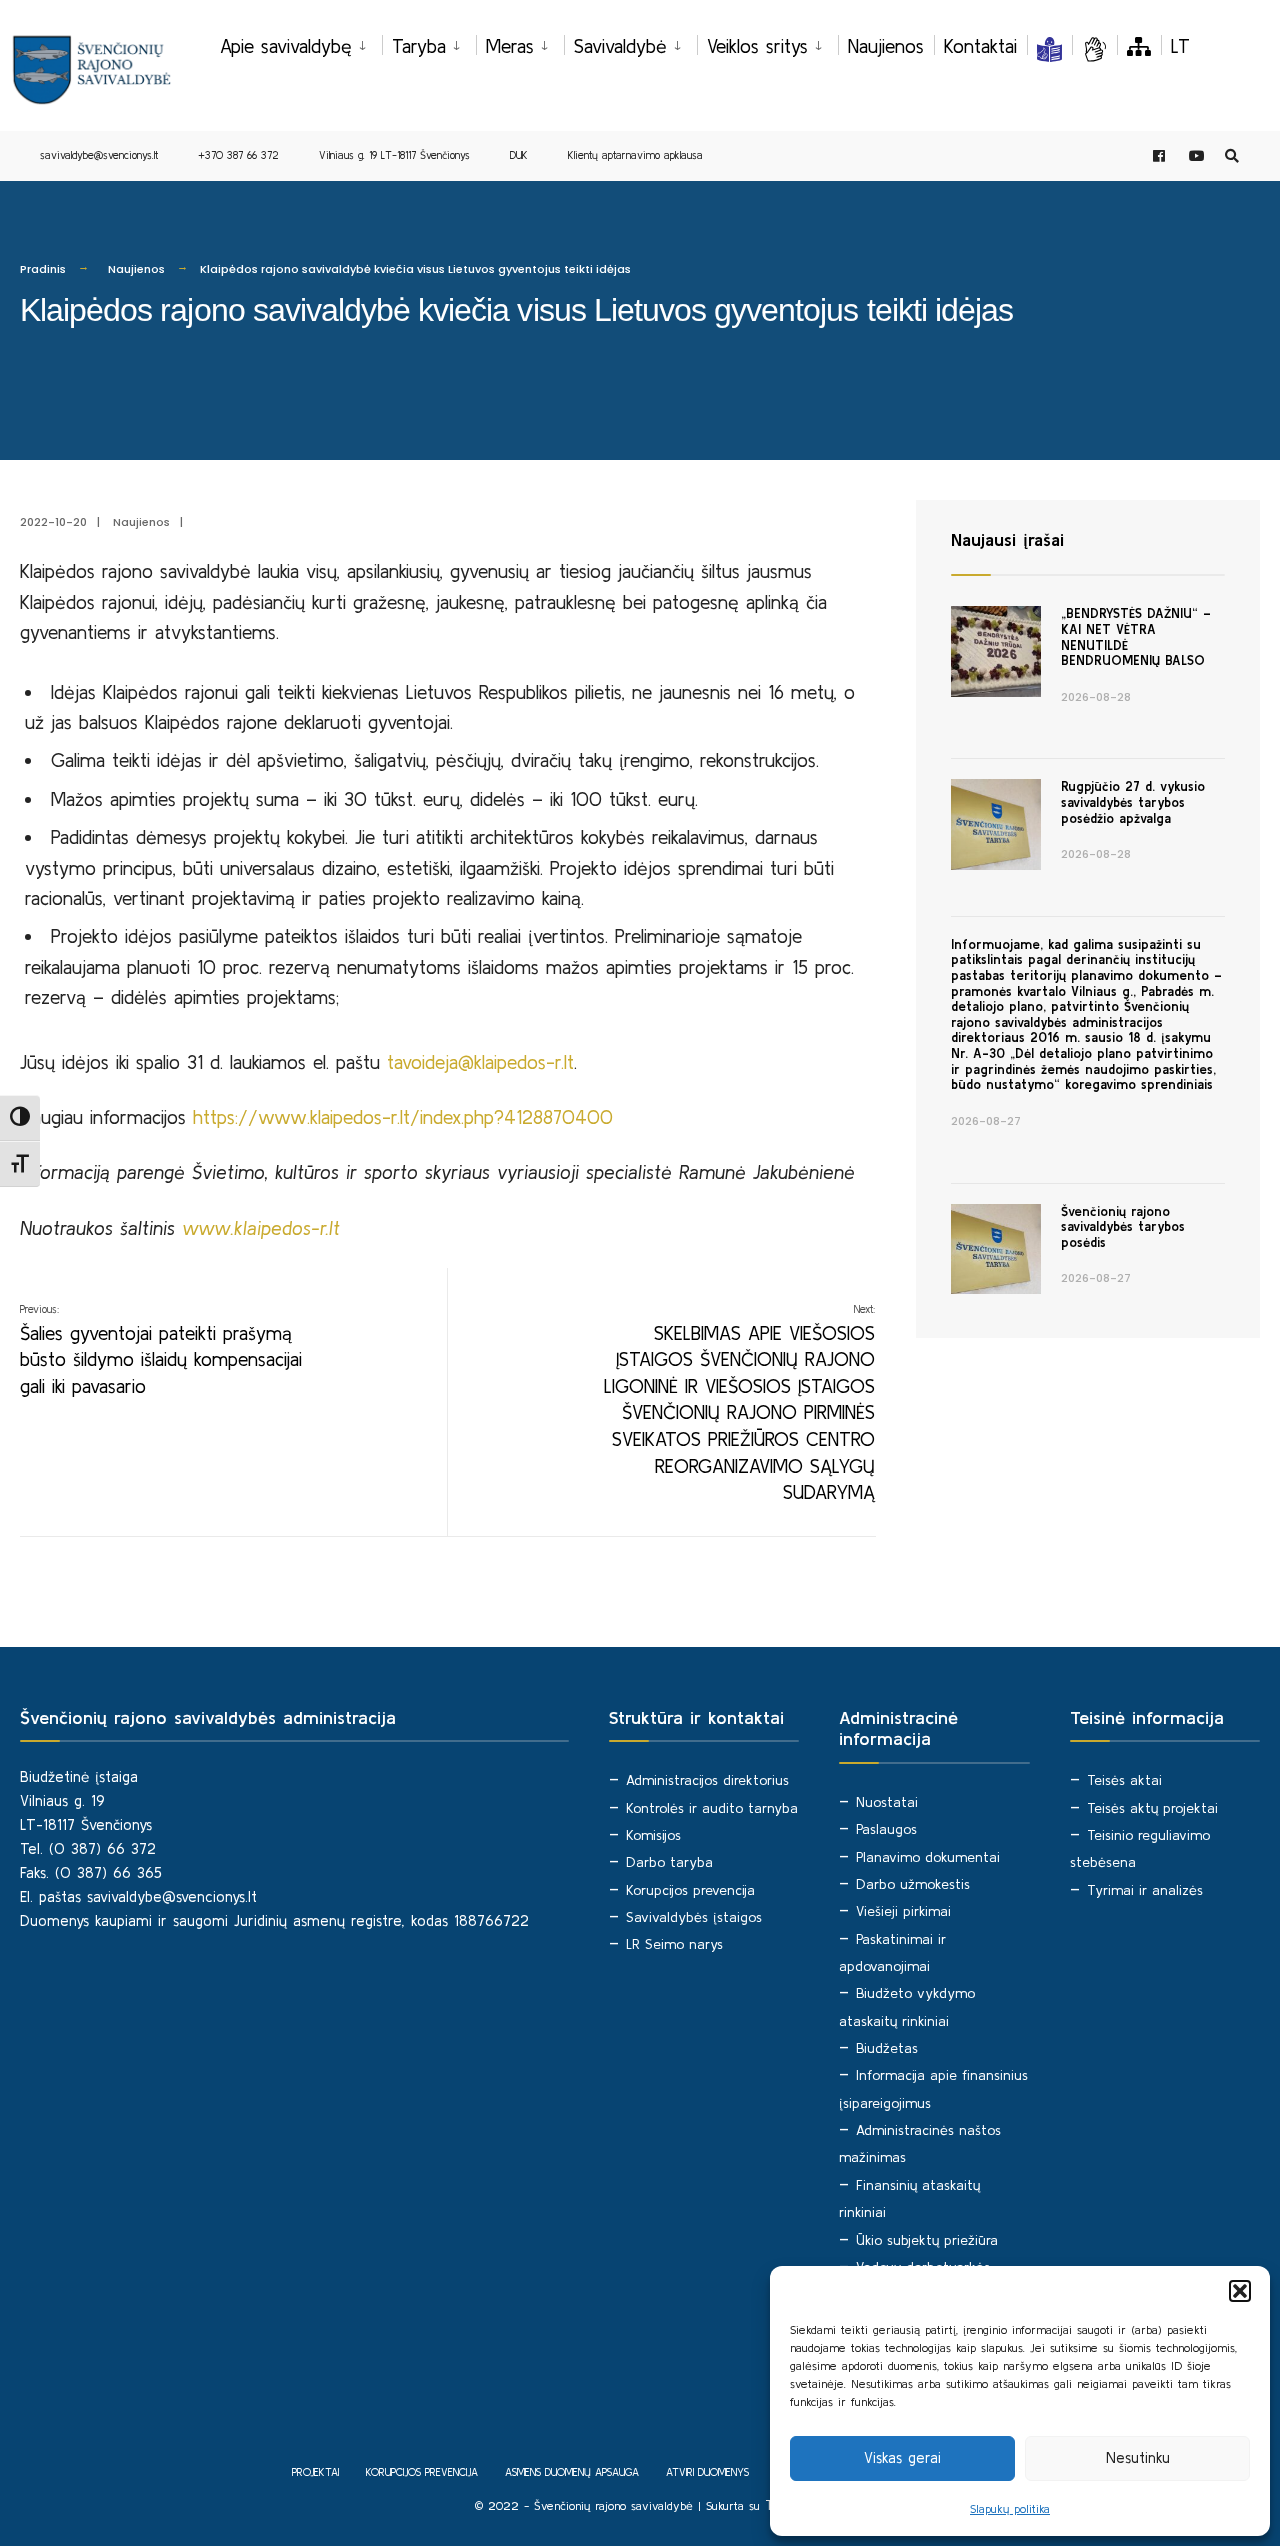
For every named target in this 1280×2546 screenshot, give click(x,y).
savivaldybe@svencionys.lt (99, 155)
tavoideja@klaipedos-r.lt (480, 1062)
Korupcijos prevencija (690, 1890)
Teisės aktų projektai (1152, 1808)
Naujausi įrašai (1007, 539)
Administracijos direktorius (707, 1780)
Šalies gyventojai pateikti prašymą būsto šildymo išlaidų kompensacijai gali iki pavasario (161, 1350)
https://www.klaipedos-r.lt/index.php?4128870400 (403, 1117)
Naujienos (886, 46)
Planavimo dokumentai (928, 1857)
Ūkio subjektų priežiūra (927, 2240)
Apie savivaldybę (286, 46)
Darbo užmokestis (913, 1884)
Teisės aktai (1124, 1780)
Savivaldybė (620, 46)
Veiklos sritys (757, 46)
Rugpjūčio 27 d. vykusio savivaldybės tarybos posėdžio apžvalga (1133, 802)
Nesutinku (1138, 2457)
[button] (1240, 2291)
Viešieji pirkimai (903, 1911)
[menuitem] (301, 43)
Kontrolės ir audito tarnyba (712, 1808)
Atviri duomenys (707, 2472)
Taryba (419, 46)
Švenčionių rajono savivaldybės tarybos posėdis (1123, 1227)
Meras (510, 46)
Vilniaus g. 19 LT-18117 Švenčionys (394, 155)
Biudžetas (887, 2048)
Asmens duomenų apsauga (572, 2472)
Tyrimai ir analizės (1145, 1890)
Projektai (315, 2472)
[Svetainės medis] (1139, 46)
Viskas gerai (902, 2457)
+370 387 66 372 (238, 155)
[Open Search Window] (1232, 156)
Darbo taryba (669, 1862)
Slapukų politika (1010, 2508)
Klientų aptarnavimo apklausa (635, 155)
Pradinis (43, 269)
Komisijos (653, 1835)
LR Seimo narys (674, 1944)
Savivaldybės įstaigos (694, 1917)
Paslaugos (886, 1829)
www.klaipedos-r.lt (261, 1228)
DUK (519, 155)
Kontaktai (980, 46)
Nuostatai (887, 1802)
